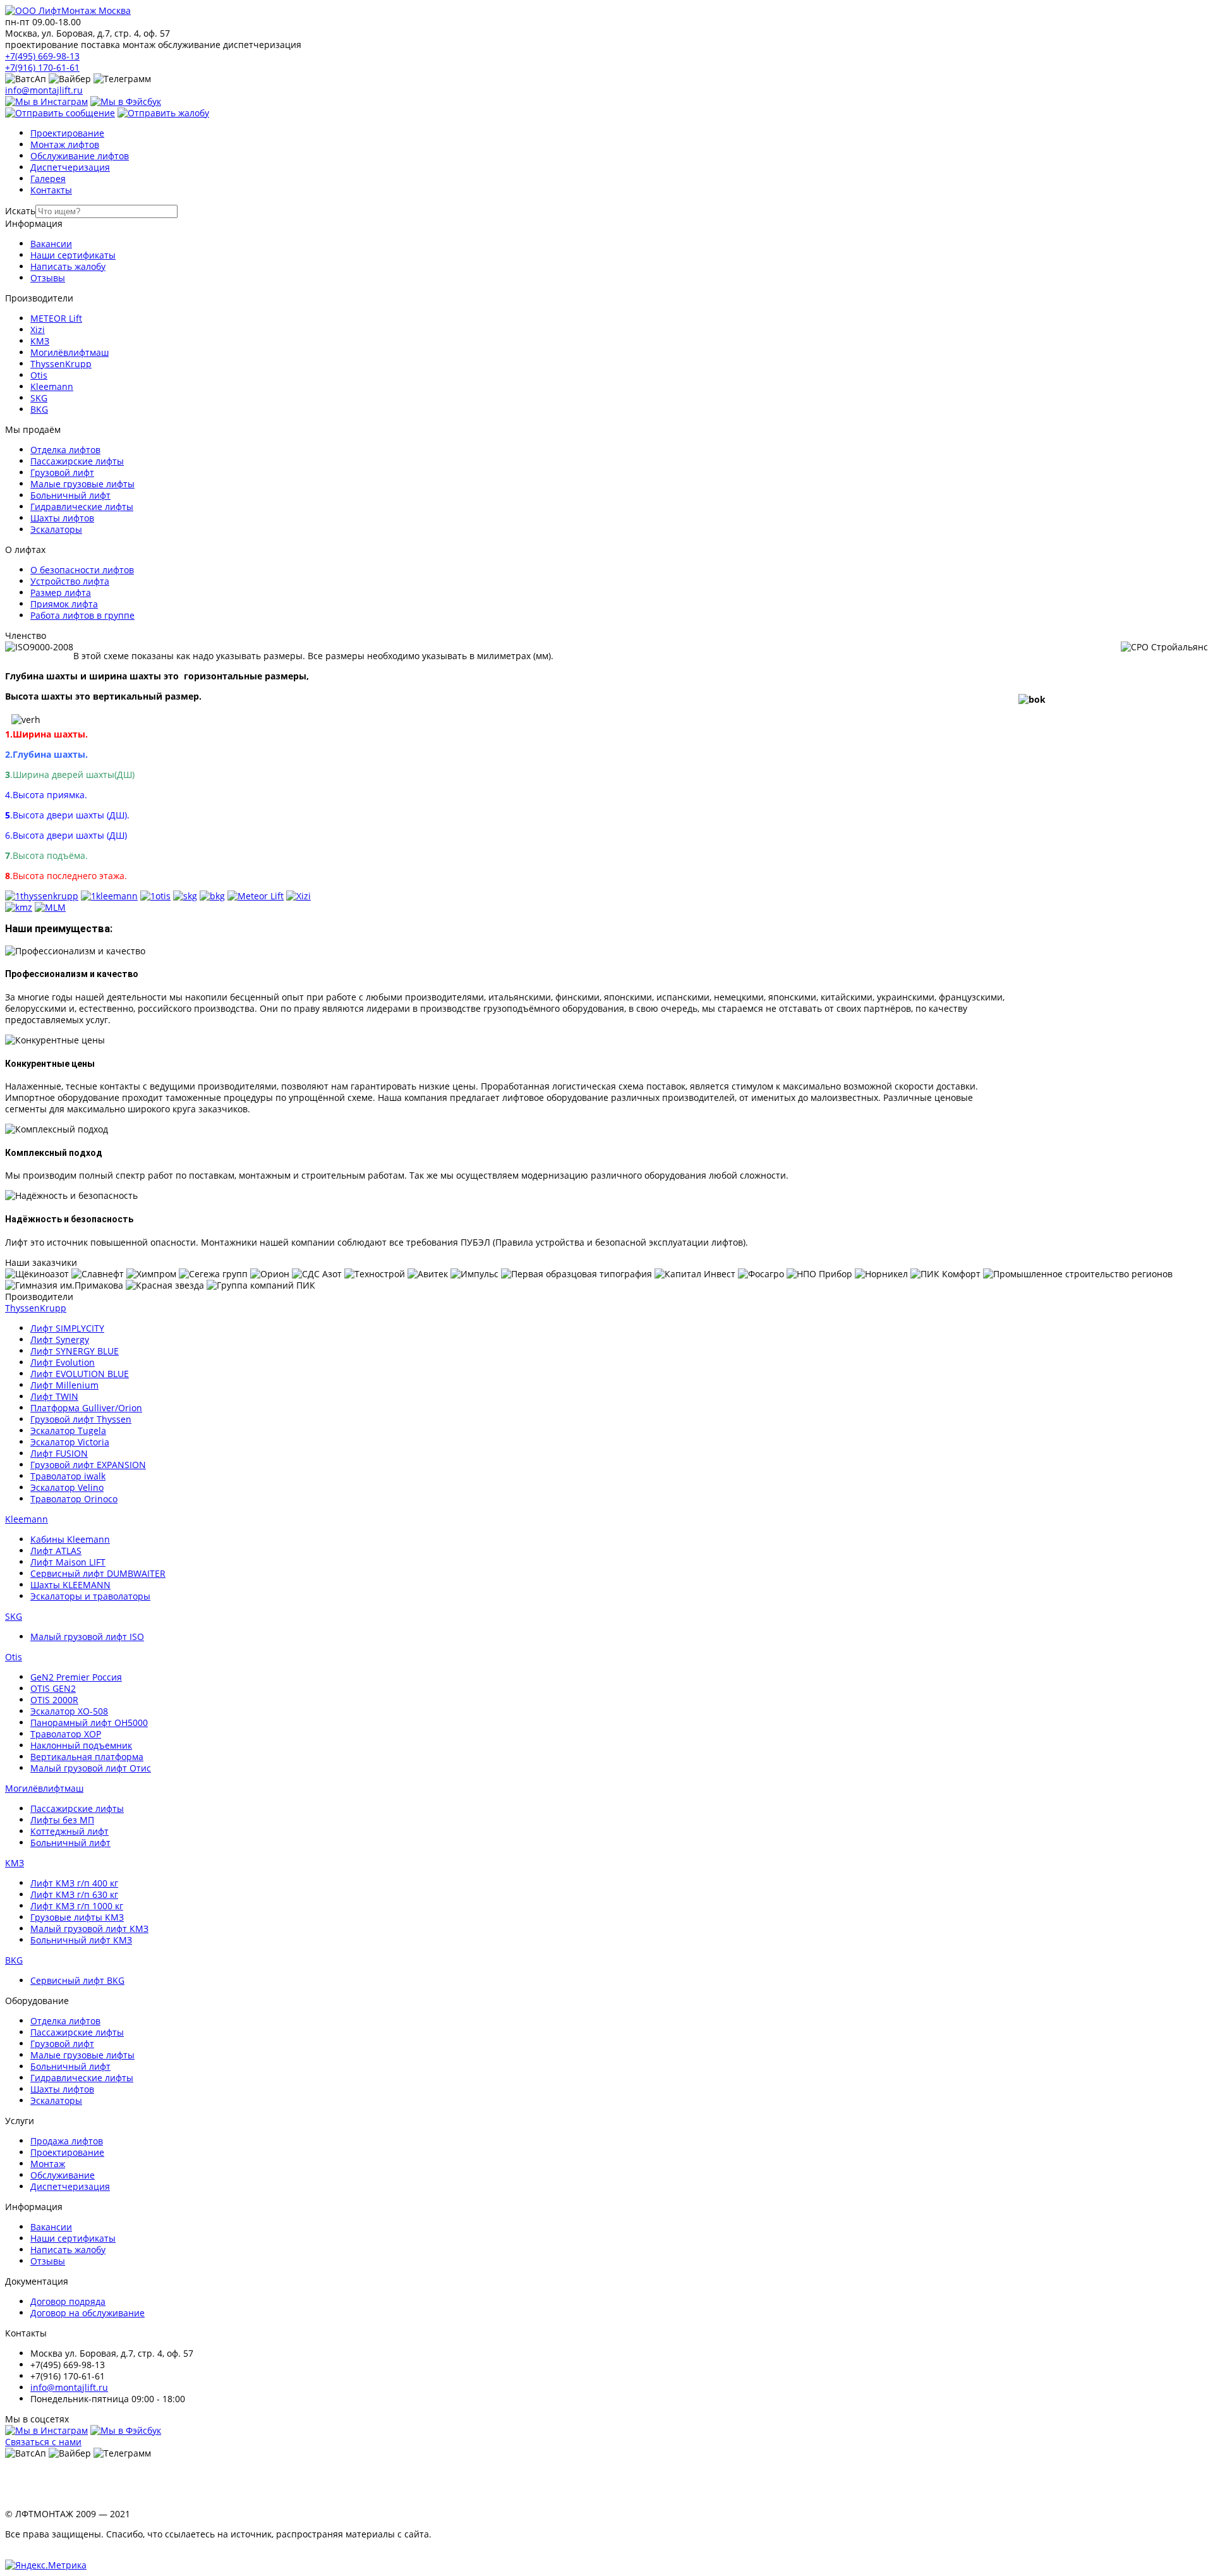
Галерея (48, 179)
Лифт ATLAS (56, 1551)
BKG (39, 409)
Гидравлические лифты (82, 507)
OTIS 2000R (54, 1700)
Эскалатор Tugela (68, 1431)
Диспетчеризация (70, 167)
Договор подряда (68, 2301)
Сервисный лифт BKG (77, 1980)
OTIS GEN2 (53, 1688)
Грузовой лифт (62, 472)
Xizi (38, 330)
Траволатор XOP (66, 1734)
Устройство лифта (70, 581)
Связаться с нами (43, 2442)
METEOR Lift (56, 318)
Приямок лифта (64, 604)
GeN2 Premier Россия (76, 1677)
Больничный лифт (70, 495)
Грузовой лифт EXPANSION (88, 1465)
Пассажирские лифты (77, 461)
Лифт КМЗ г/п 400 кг (74, 1883)
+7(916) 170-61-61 (42, 67)
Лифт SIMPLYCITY (67, 1328)
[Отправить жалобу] (163, 113)
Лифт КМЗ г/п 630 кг (74, 1894)
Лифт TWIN (54, 1396)
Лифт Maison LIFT (68, 1562)
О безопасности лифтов (82, 570)
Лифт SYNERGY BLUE (75, 1351)
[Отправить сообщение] (60, 113)
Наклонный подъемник (81, 1745)
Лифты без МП (62, 1820)
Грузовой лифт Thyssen (81, 1419)
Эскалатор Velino (67, 1487)
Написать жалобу (68, 266)
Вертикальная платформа (87, 1757)
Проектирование (67, 133)
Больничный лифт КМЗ (81, 1940)
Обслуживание (63, 2175)
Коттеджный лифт (69, 1831)
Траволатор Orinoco (74, 1499)
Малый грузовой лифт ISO (87, 1637)
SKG (39, 398)
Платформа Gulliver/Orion (86, 1408)
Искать (20, 211)
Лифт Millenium (64, 1385)
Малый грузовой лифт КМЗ (89, 1929)
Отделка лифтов (65, 450)
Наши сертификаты (73, 255)
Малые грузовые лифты (82, 484)
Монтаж (48, 2164)
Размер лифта (61, 592)
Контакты (51, 190)
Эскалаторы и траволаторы (90, 1596)
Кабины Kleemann (70, 1539)
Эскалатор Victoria (70, 1442)
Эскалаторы (56, 529)
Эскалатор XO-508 (69, 1711)
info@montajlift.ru (44, 90)
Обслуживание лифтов (80, 156)
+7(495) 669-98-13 (42, 56)
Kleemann (52, 386)
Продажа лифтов (67, 2141)
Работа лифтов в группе (82, 615)
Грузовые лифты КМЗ (77, 1917)
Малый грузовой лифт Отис (91, 1768)
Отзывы (48, 278)
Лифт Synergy (60, 1340)
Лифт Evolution (63, 1362)
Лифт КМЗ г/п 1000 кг (77, 1906)
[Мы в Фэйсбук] (126, 101)
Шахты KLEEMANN (70, 1585)
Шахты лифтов (62, 518)
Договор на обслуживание (88, 2313)
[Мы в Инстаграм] (46, 101)
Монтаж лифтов (65, 144)
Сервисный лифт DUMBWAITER (98, 1573)
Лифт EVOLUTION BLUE (80, 1374)
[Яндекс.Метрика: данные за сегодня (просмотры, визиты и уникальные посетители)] (46, 2565)
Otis (39, 375)
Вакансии (51, 244)
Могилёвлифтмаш (69, 352)
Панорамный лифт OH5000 (89, 1722)
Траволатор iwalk (68, 1476)
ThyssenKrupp (61, 364)
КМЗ (40, 341)
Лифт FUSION (59, 1453)
